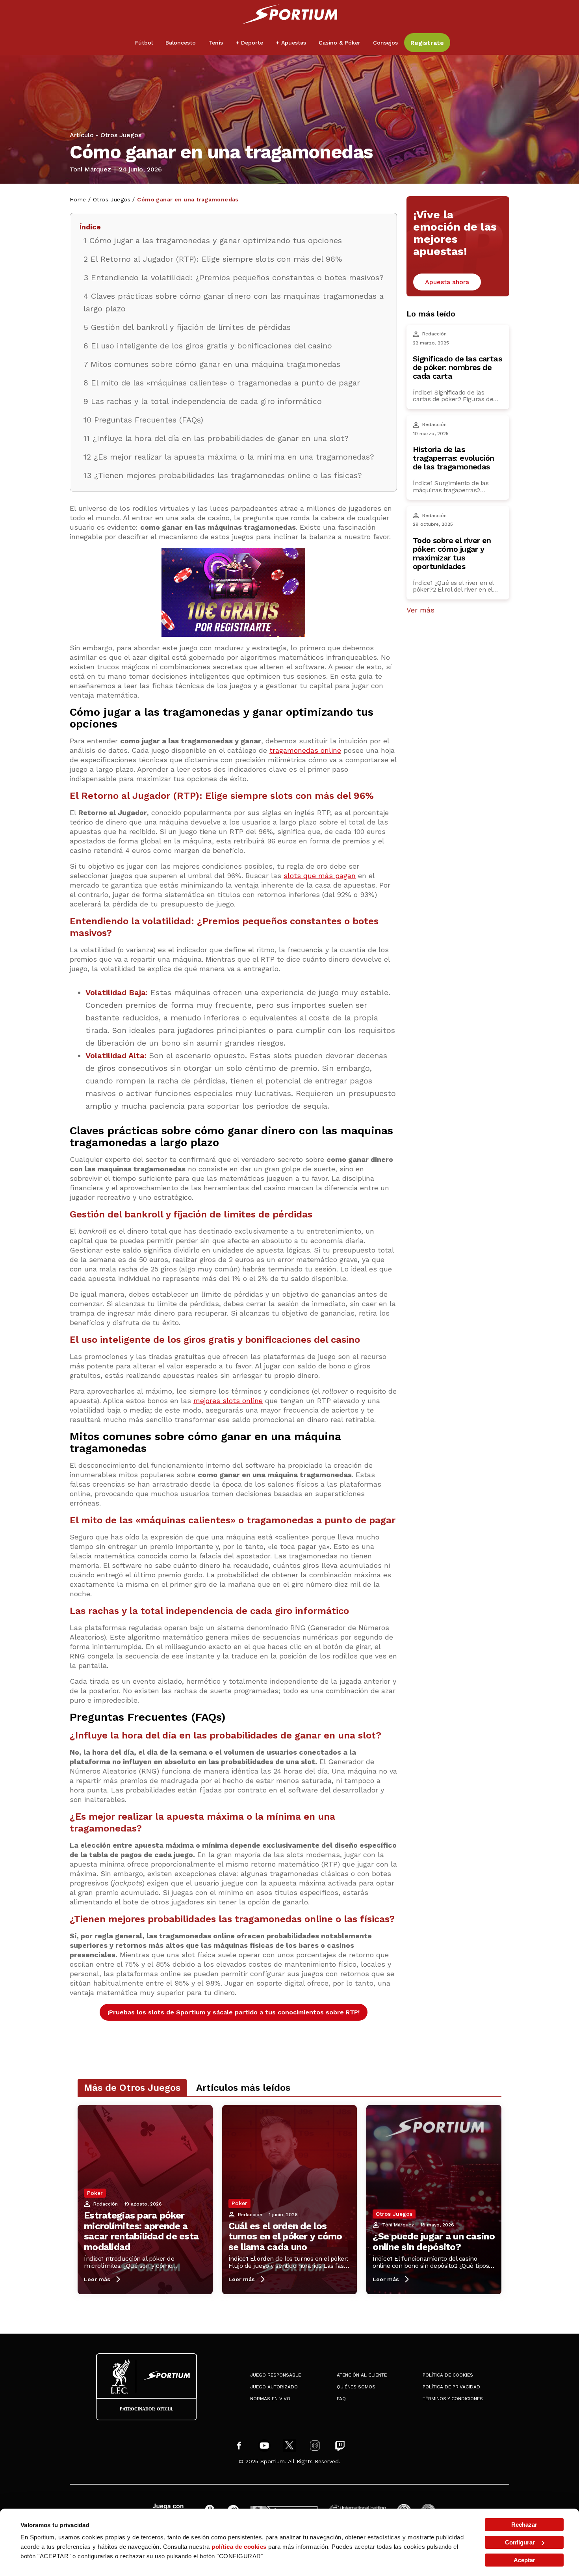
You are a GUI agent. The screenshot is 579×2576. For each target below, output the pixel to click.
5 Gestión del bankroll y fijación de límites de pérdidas (187, 327)
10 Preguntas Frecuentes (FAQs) (143, 420)
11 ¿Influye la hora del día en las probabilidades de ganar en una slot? (216, 438)
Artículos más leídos (243, 2088)
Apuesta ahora (447, 282)
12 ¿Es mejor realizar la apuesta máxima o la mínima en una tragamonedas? (229, 457)
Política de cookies (448, 2375)
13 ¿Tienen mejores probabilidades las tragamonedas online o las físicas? (223, 475)
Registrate (427, 43)
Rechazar (524, 2525)
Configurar (520, 2542)
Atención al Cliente (362, 2375)
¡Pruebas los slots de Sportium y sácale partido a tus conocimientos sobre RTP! (234, 2012)
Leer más (97, 2279)
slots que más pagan (320, 876)
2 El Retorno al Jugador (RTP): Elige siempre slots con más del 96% (213, 259)
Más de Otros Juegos (132, 2088)
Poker (95, 2193)
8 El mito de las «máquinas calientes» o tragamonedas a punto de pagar (222, 383)
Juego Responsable (276, 2375)
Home (78, 199)
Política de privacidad (451, 2387)
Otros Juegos (121, 135)
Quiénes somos (356, 2387)
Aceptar (524, 2560)
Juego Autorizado (274, 2387)
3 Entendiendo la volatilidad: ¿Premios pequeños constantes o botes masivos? (234, 277)
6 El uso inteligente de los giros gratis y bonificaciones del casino (208, 346)
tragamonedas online (305, 750)
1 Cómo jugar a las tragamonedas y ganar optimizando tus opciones (213, 240)
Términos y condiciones (453, 2399)
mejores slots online (228, 1401)
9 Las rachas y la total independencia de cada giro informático (203, 401)
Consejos (385, 43)
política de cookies (239, 2547)
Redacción (106, 2204)
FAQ (341, 2399)
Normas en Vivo (270, 2399)
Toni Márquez (90, 169)
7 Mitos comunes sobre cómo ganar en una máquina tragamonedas (212, 364)
